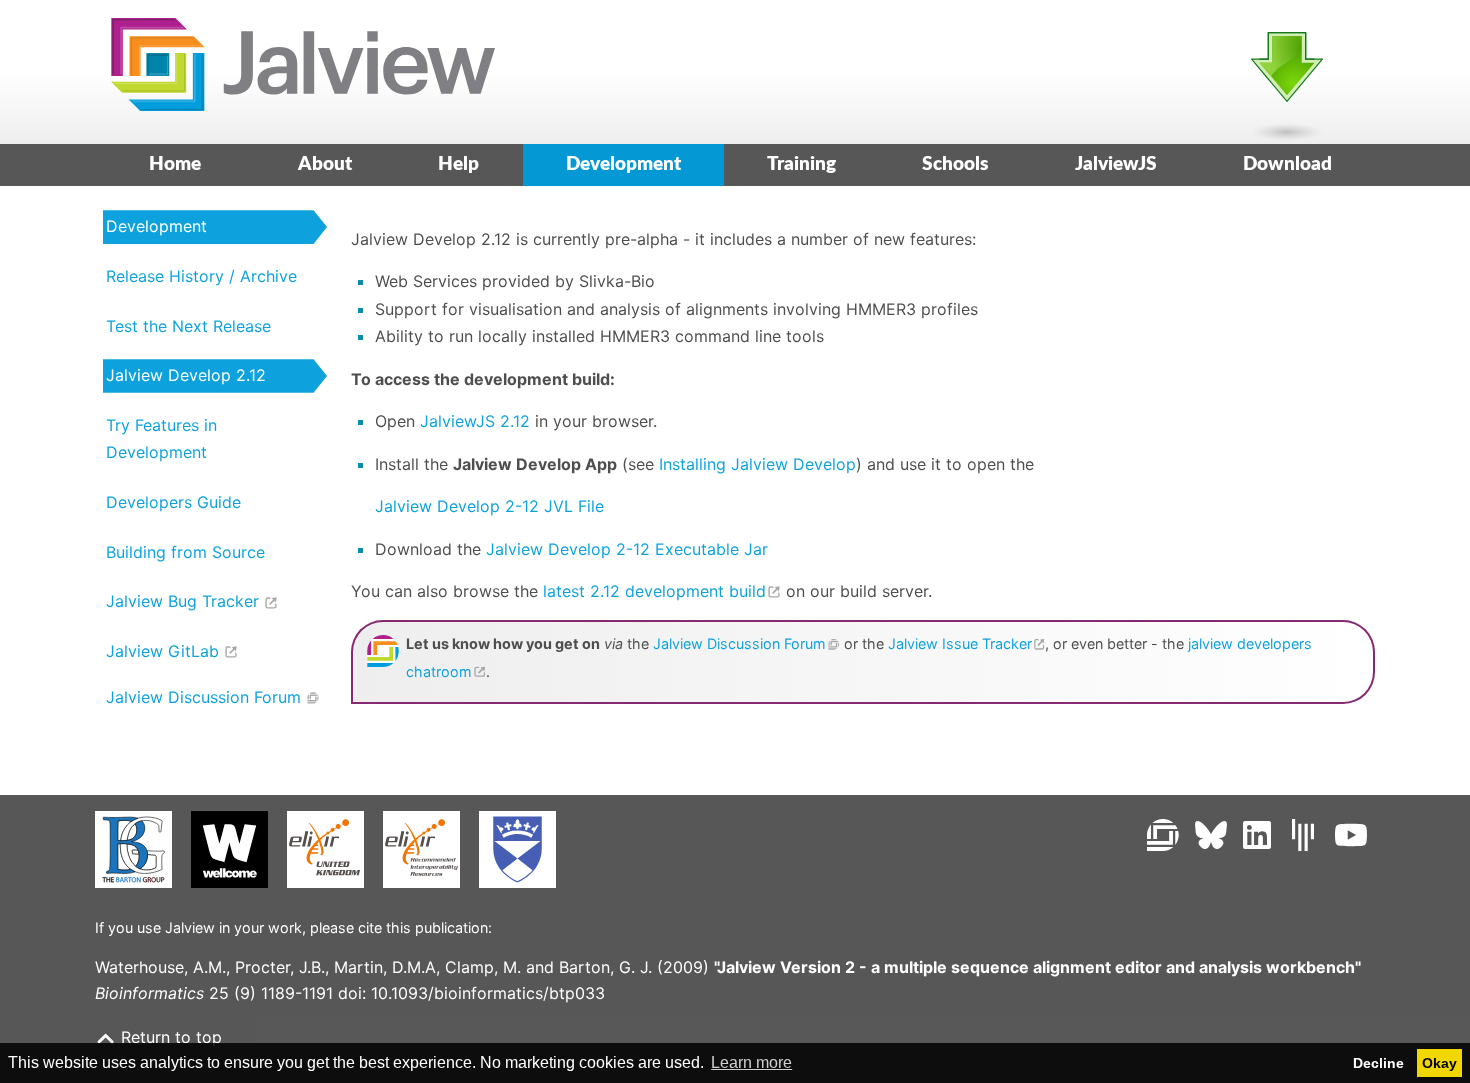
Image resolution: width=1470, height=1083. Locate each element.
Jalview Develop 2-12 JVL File (489, 506)
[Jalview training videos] (1351, 835)
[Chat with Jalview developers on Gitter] (1303, 835)
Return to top (169, 1037)
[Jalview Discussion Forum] (1163, 835)
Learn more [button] (751, 1062)
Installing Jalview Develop (757, 464)
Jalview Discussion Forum (739, 643)
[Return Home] (295, 71)
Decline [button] (1378, 1063)
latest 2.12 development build (654, 591)
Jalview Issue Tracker (960, 643)
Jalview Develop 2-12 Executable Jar (627, 549)
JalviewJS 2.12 (475, 421)
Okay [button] (1439, 1063)
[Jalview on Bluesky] (1211, 835)
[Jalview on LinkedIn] (1257, 835)
